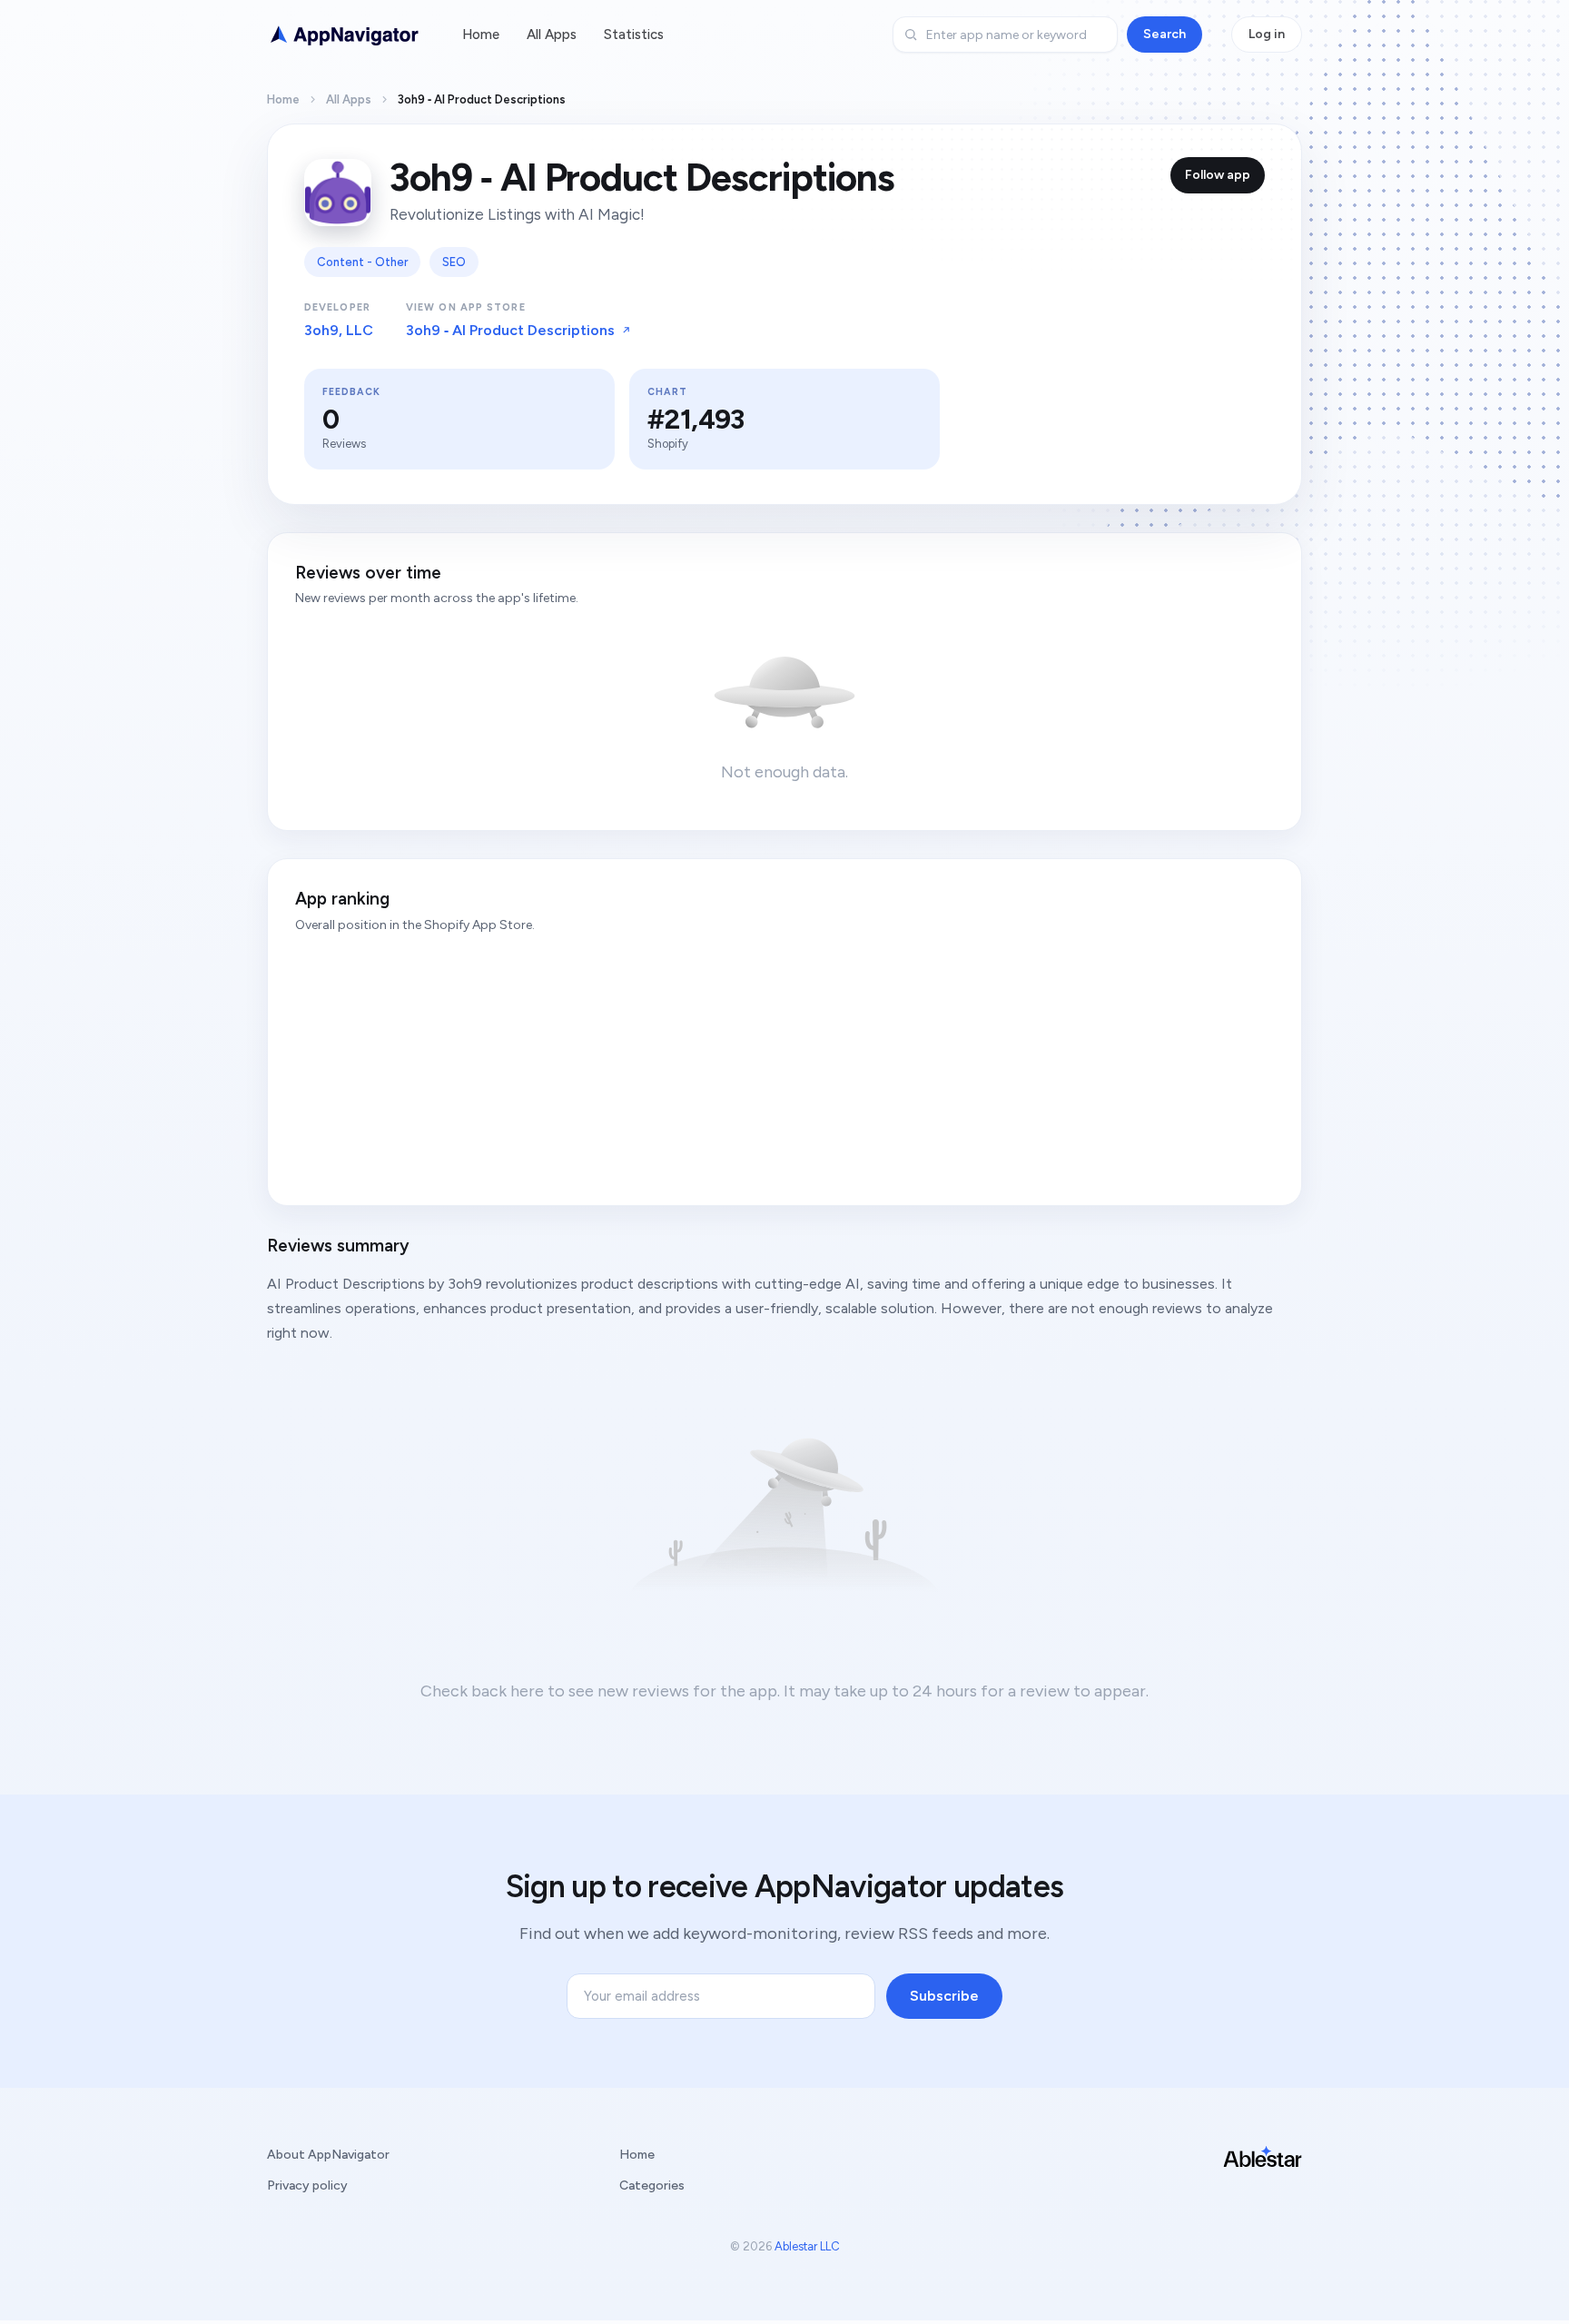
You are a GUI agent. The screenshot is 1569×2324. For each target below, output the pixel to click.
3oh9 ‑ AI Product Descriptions (510, 330)
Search (1164, 34)
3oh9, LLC (339, 330)
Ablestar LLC (807, 2246)
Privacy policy (307, 2186)
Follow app (1218, 175)
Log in (1267, 34)
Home (481, 35)
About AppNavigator (328, 2155)
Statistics (634, 35)
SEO (454, 262)
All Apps (552, 35)
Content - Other (362, 262)
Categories (652, 2186)
